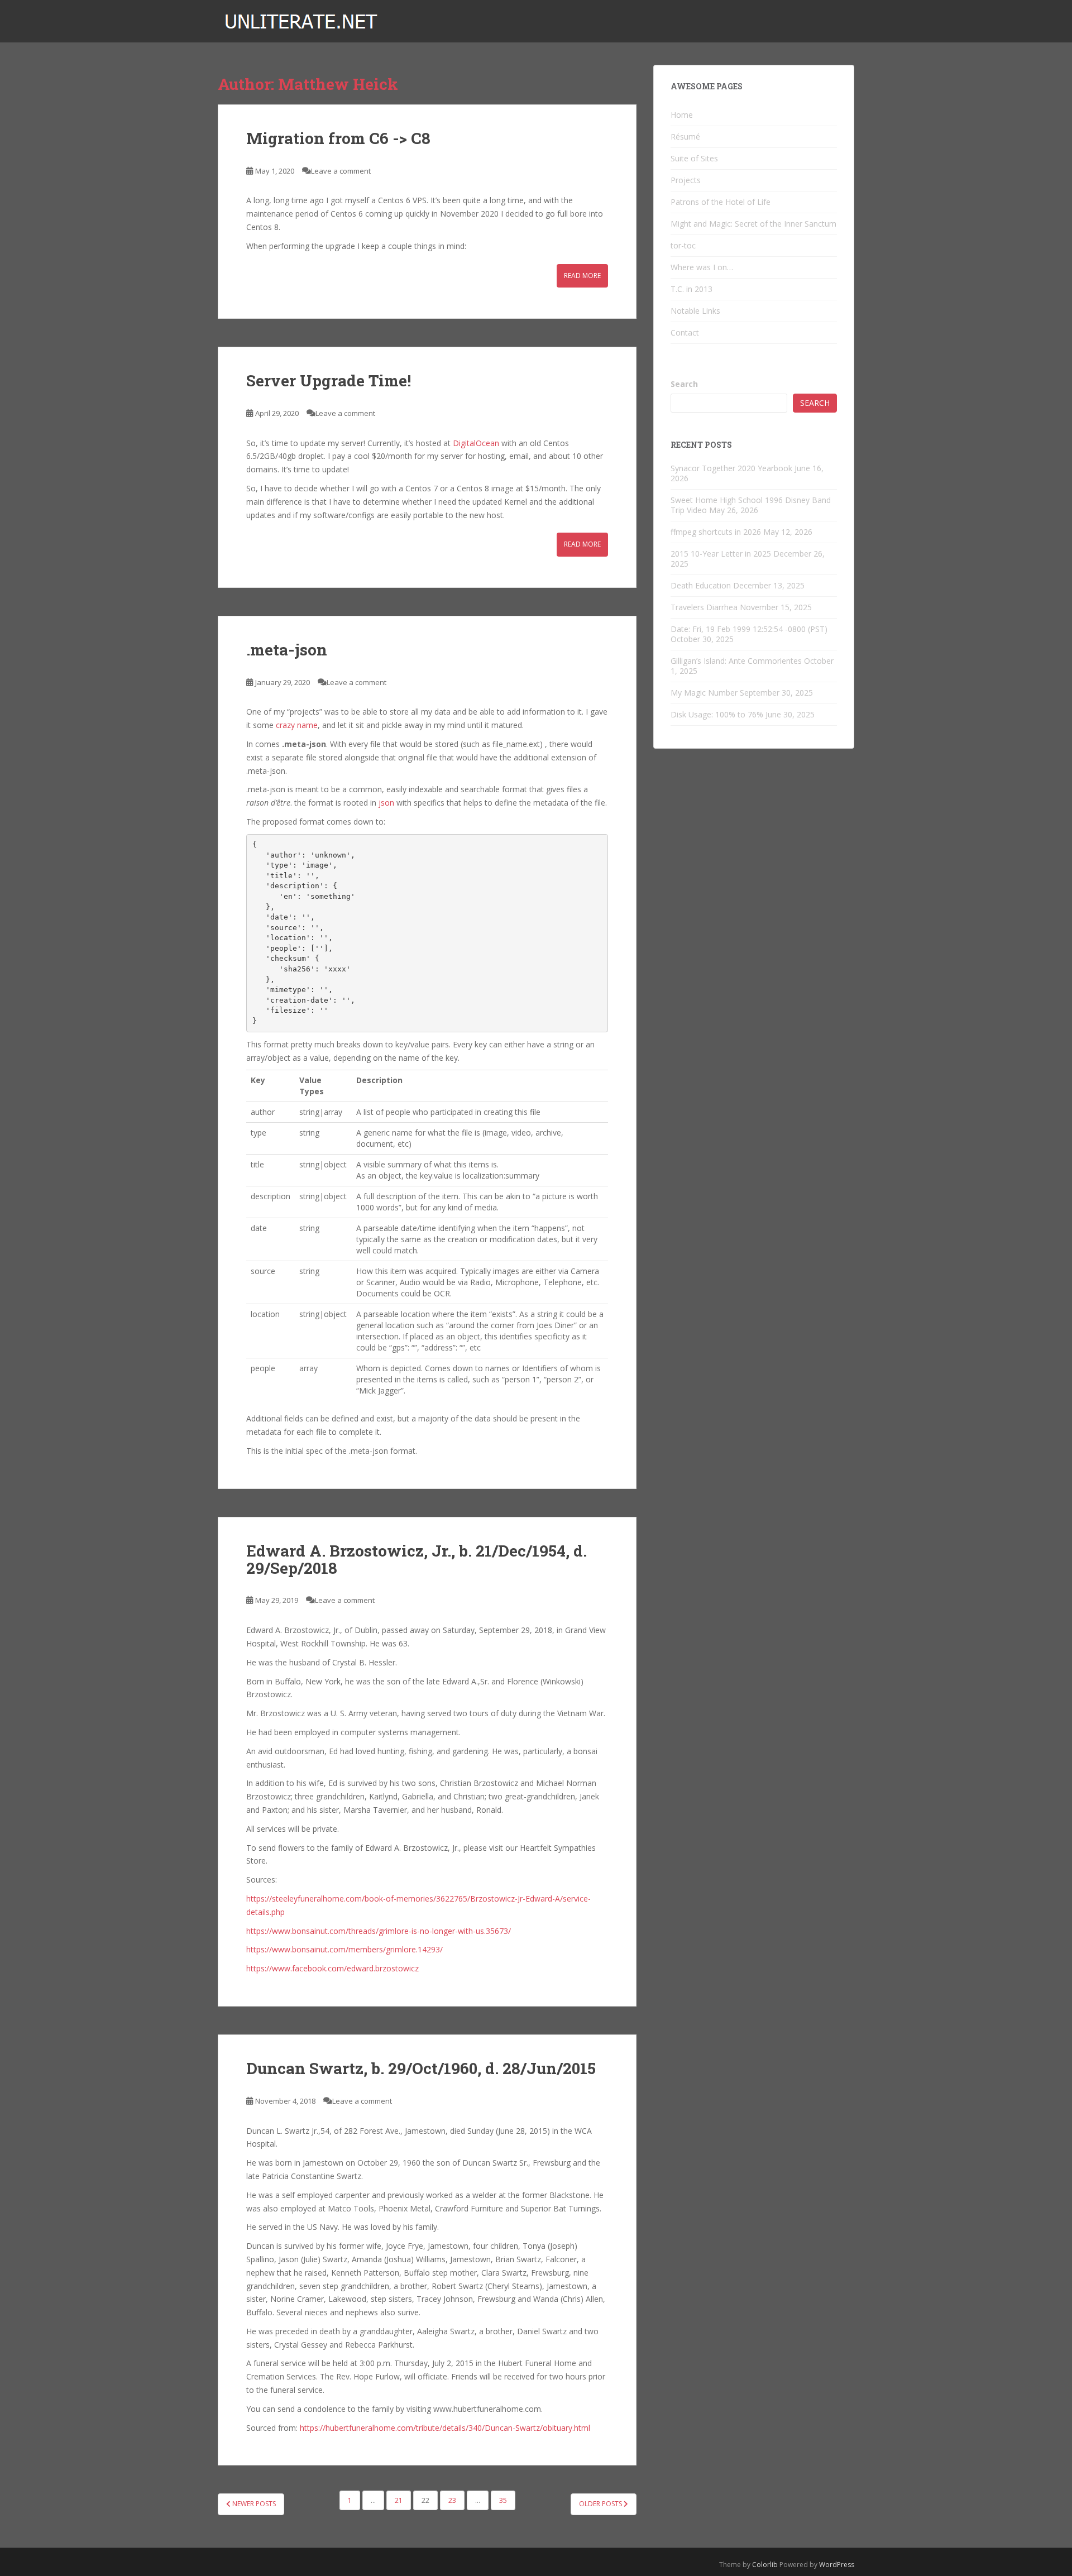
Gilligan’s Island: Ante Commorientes (736, 661)
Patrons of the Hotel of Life (721, 202)
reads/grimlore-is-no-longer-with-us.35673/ (433, 1931)
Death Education (701, 585)
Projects (686, 180)
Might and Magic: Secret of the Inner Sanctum (753, 224)
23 (452, 2500)
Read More (582, 276)
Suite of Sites (694, 158)
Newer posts (253, 2504)
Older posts (601, 2504)
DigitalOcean (476, 443)
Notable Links (695, 311)
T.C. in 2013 (691, 289)
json (386, 803)
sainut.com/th (331, 1931)
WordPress (837, 2565)
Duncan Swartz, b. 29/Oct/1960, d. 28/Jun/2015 (421, 2068)
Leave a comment (341, 171)
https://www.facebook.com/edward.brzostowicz (332, 1968)
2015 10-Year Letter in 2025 (721, 554)
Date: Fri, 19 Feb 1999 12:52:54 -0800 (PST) (749, 629)
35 (503, 2500)
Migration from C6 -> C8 (338, 138)
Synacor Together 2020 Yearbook (731, 468)
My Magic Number (704, 693)
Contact (685, 332)
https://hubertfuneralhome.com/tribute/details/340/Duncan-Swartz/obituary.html (445, 2428)
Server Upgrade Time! (329, 380)
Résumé (685, 137)
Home (682, 115)
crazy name (297, 725)
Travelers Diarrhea (704, 607)
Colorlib (765, 2565)
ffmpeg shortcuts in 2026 (716, 532)
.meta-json (287, 650)
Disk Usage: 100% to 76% (717, 714)
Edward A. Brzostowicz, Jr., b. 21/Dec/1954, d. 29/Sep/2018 (417, 1559)
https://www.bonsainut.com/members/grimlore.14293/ (344, 1949)
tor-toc (683, 245)
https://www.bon (276, 1931)
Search (684, 384)
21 (399, 2500)
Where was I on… (702, 267)
